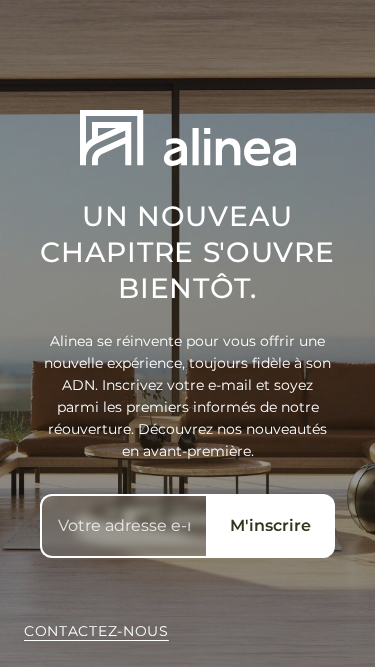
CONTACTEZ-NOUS (96, 631)
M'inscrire (270, 525)
